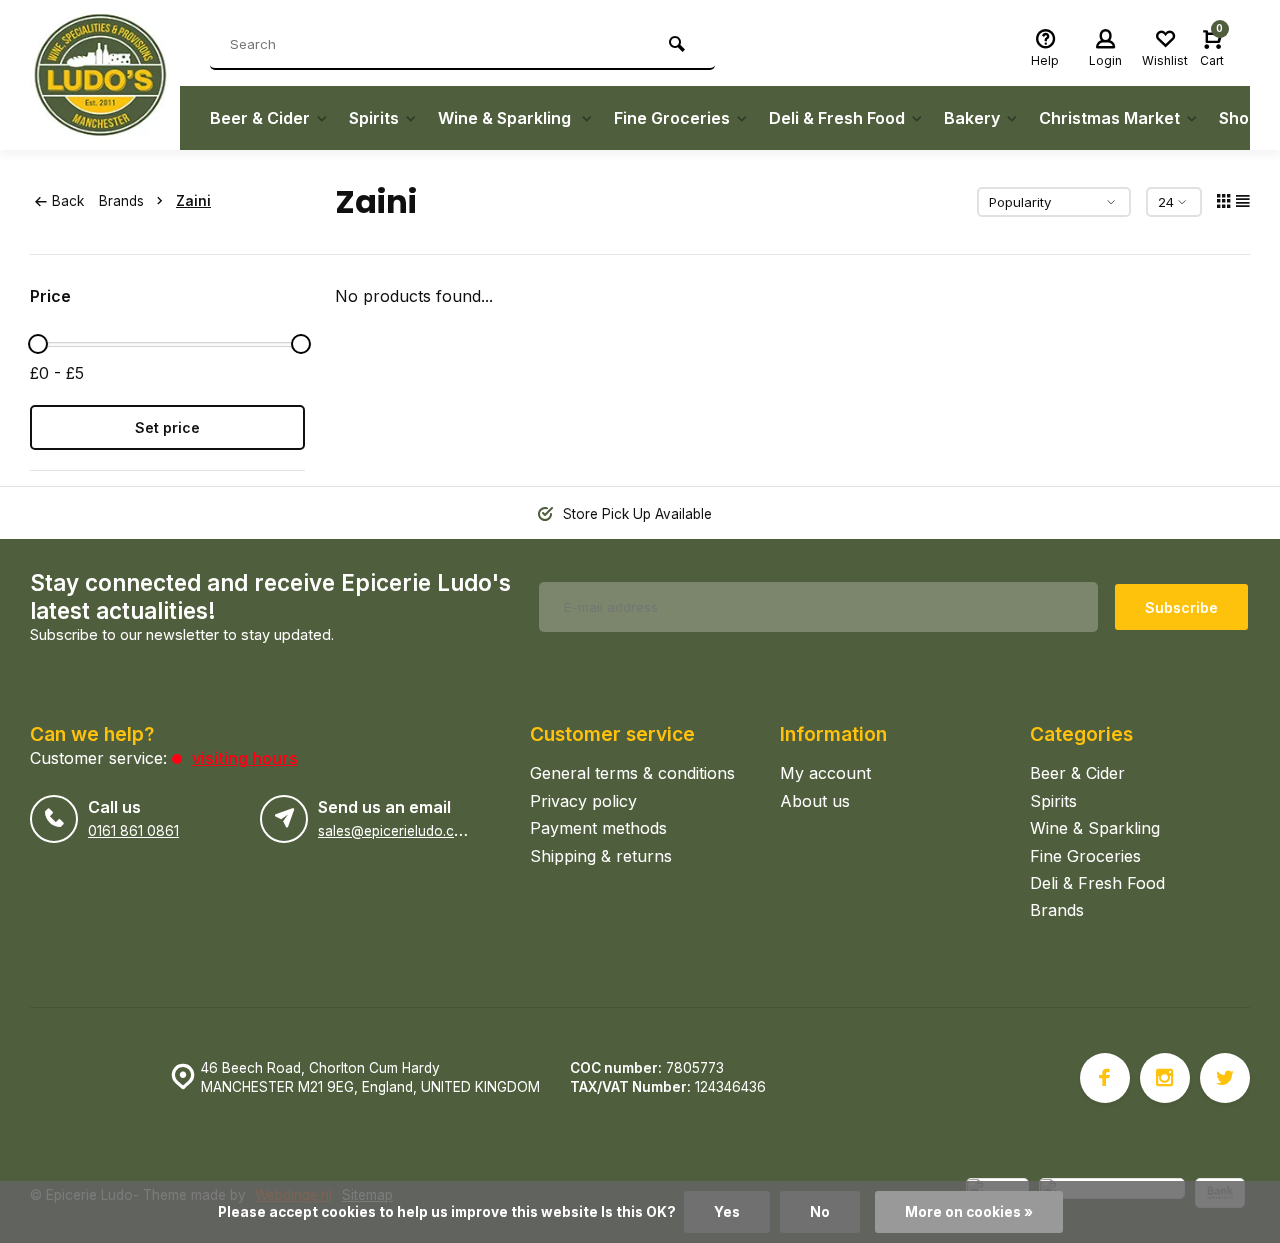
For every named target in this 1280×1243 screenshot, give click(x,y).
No (820, 1212)
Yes (727, 1212)
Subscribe (1181, 607)
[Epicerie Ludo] (105, 75)
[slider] (38, 344)
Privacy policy (583, 801)
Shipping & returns (601, 856)
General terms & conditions (632, 773)
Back (68, 201)
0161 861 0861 (133, 831)
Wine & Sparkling (506, 118)
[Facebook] (1105, 1078)
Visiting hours (245, 758)
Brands (121, 201)
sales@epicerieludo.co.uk (399, 831)
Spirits (374, 118)
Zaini (193, 201)
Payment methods (598, 828)
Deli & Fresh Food (837, 118)
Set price (167, 427)
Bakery (972, 118)
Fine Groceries (672, 118)
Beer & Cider (260, 118)
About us (815, 801)
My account (825, 773)
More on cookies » (969, 1212)
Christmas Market (1109, 118)
